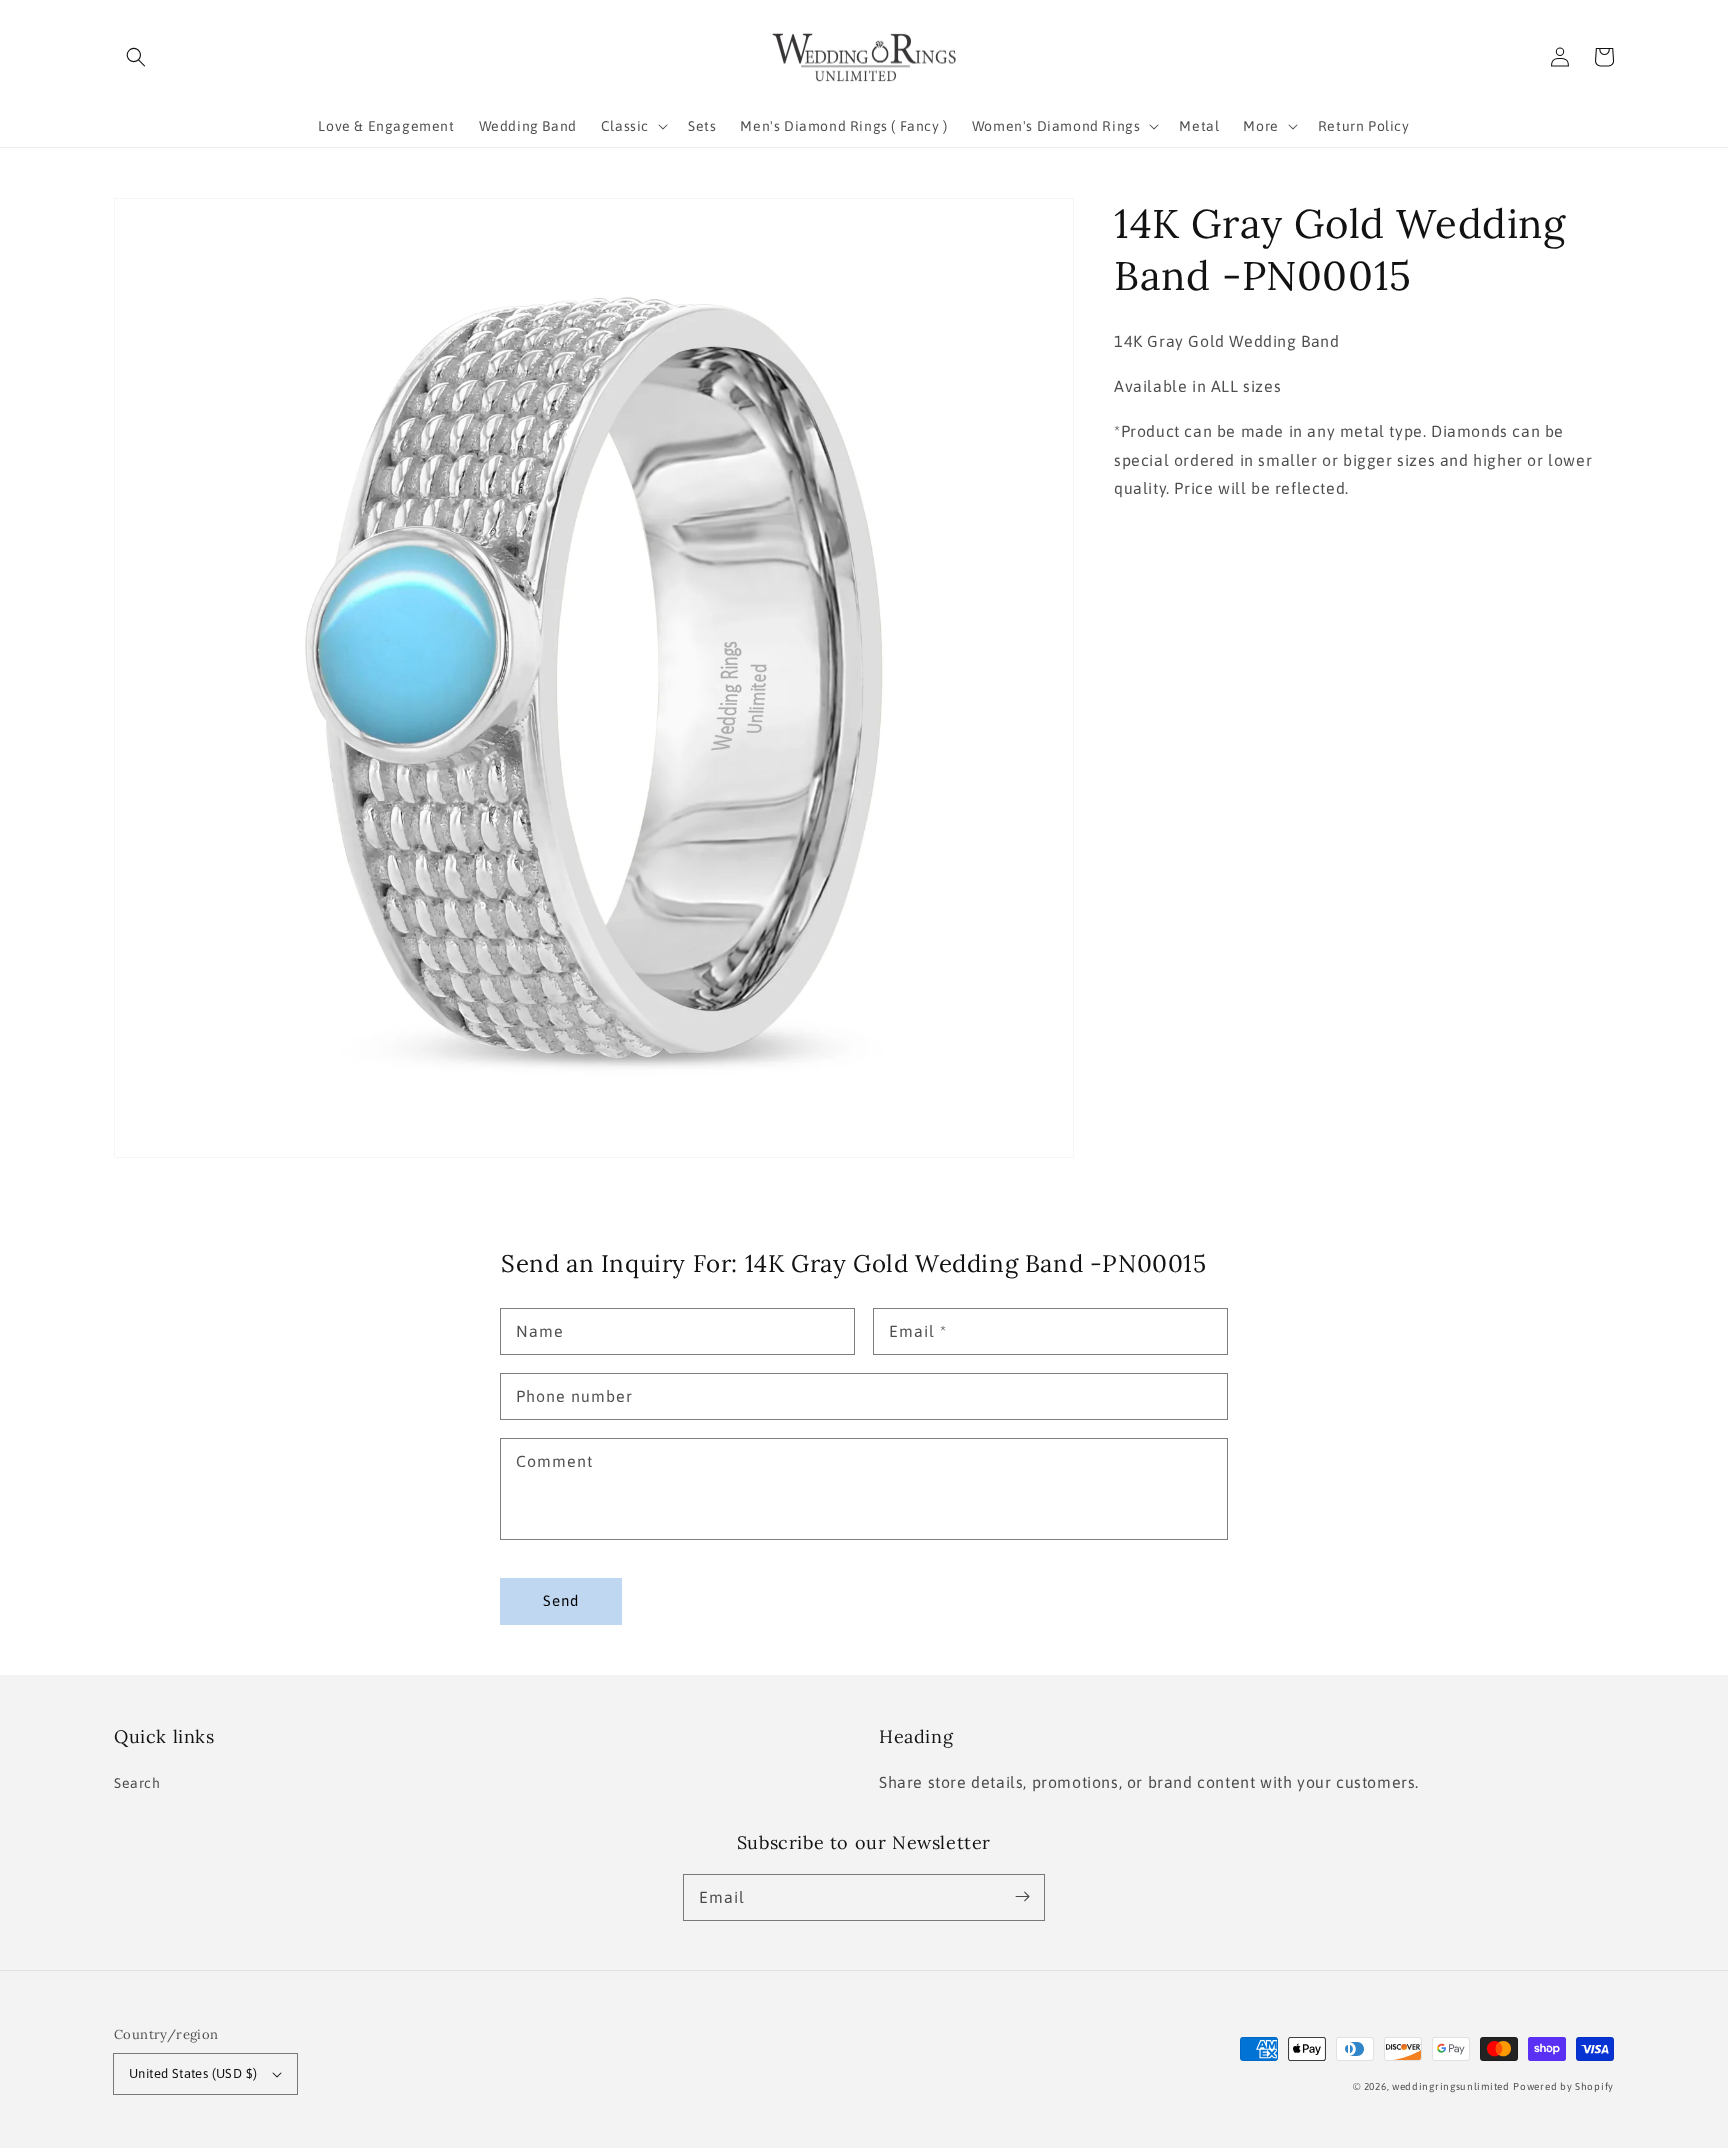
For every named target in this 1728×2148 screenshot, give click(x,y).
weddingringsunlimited (1451, 2086)
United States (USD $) (193, 2073)
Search (137, 1783)
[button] (136, 57)
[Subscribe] (1022, 1897)
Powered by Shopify (1563, 2086)
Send (561, 1600)
